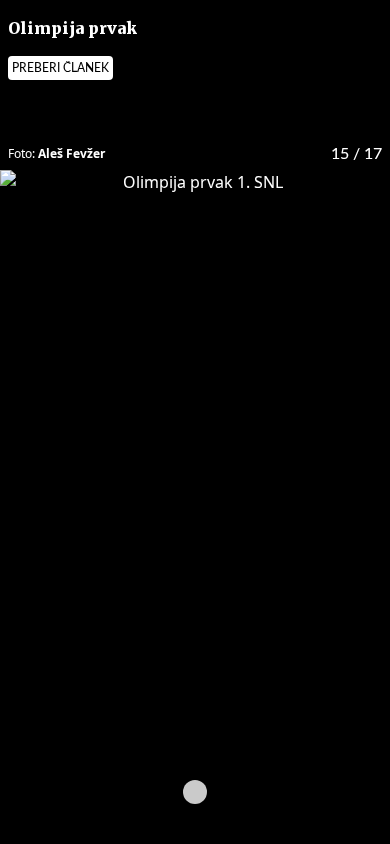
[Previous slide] (115, 792)
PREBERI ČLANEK (60, 68)
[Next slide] (275, 792)
